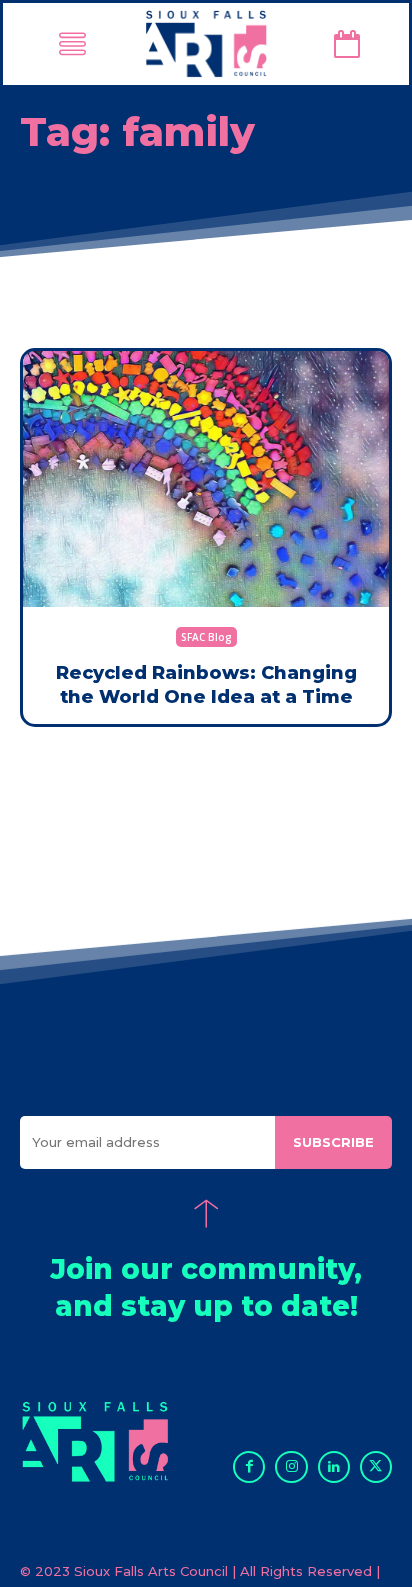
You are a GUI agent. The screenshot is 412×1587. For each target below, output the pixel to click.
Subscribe (333, 1142)
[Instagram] (291, 1467)
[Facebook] (249, 1467)
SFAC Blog (206, 637)
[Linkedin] (334, 1467)
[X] (376, 1467)
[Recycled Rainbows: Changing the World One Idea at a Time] (206, 479)
